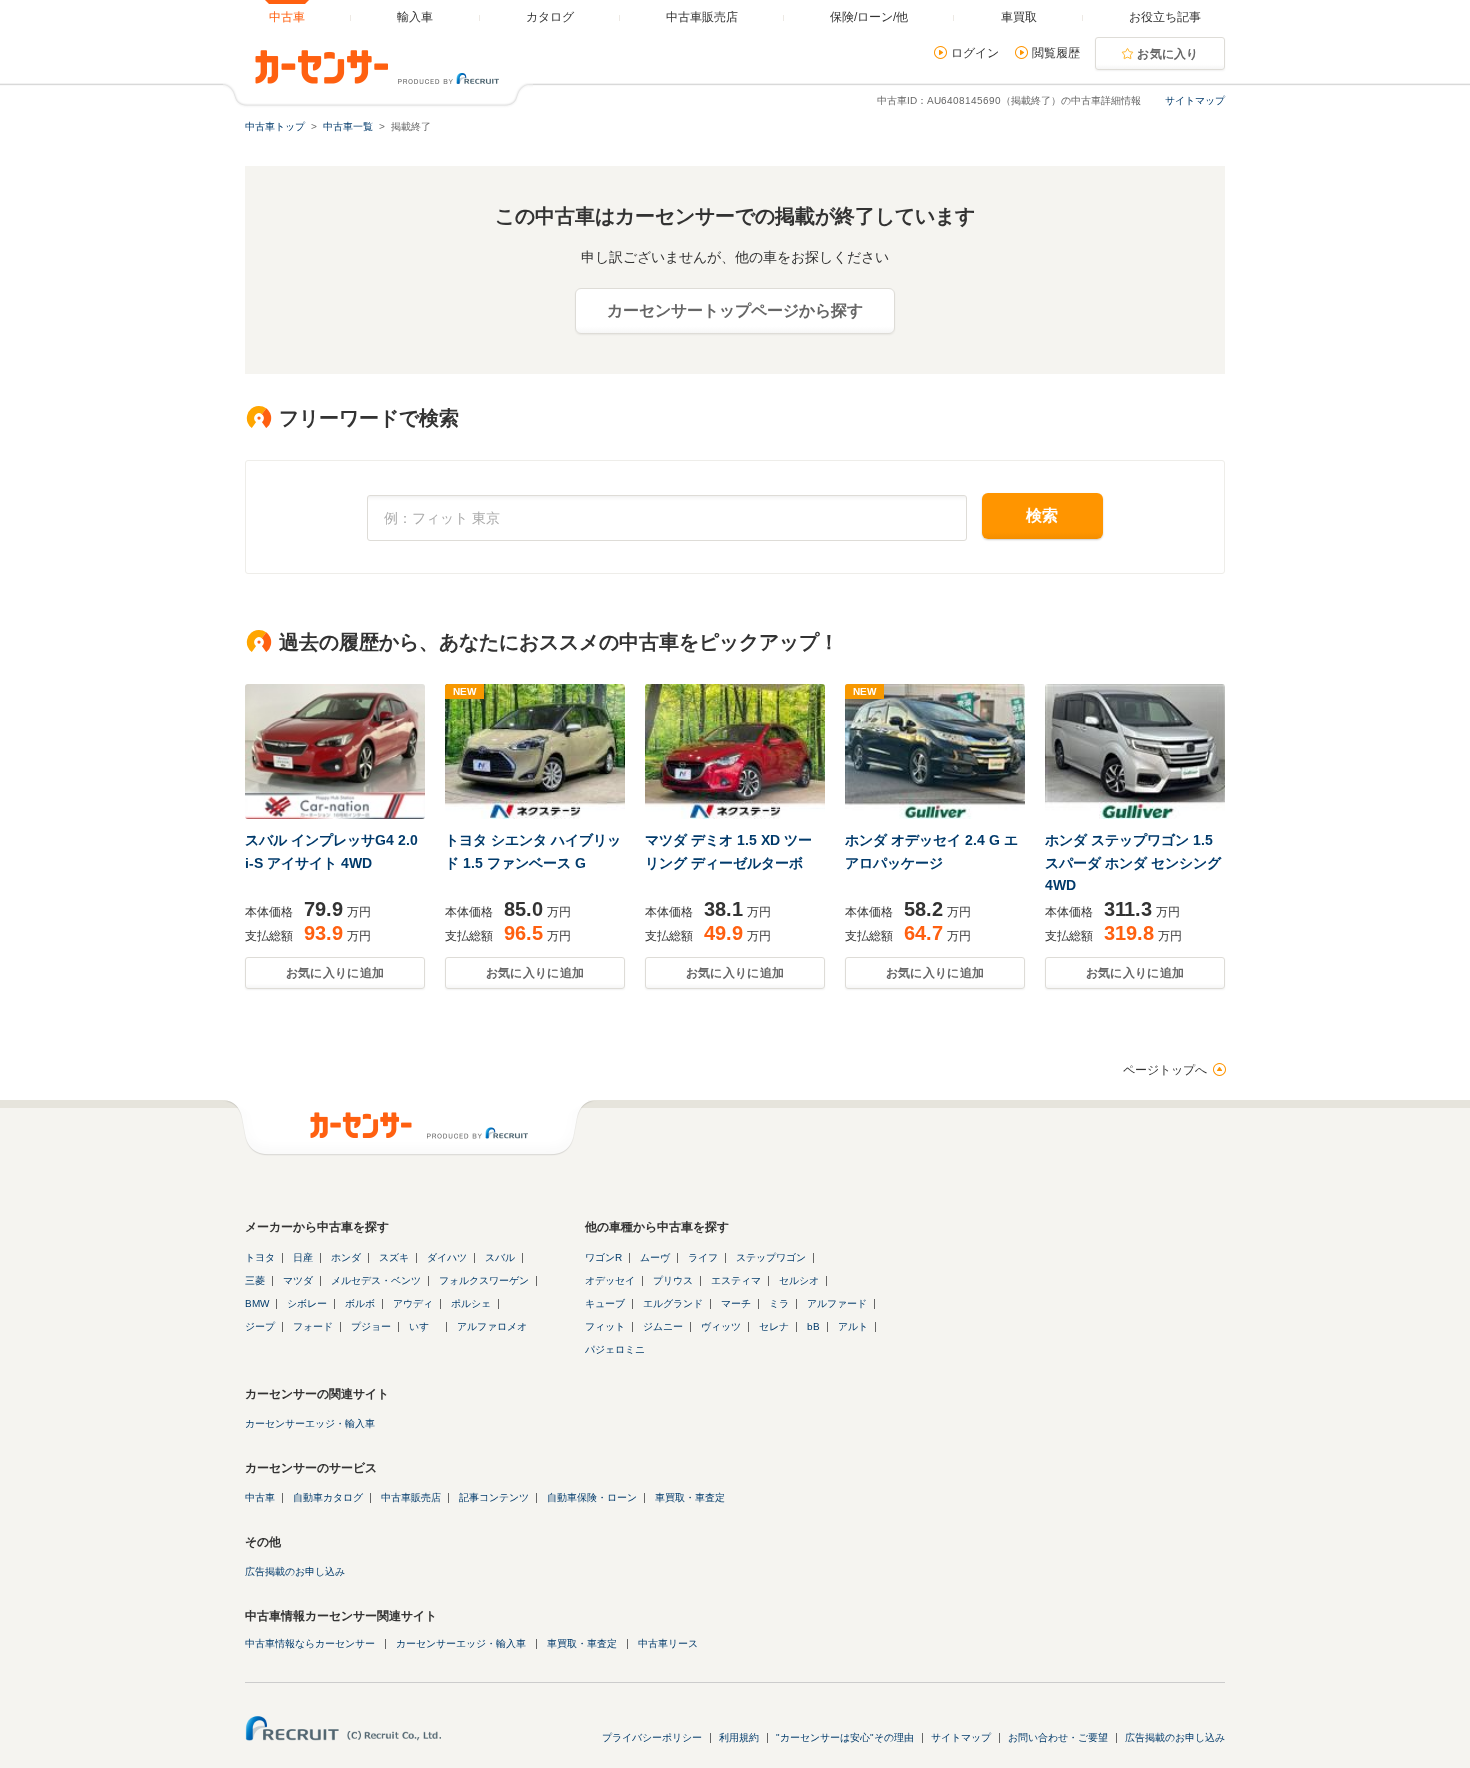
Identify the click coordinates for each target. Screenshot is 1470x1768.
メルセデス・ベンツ (376, 1280)
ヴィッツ (721, 1326)
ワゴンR (603, 1257)
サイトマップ (1195, 100)
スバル (500, 1257)
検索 (1042, 515)
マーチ (736, 1303)
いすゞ (424, 1326)
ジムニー (663, 1326)
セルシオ (799, 1280)
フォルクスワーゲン (484, 1280)
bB (813, 1326)
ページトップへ (1165, 1070)
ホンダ (346, 1257)
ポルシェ (471, 1303)
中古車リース (668, 1643)
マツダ (298, 1280)
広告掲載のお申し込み (295, 1571)
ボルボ (360, 1303)
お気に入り (1168, 54)
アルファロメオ (492, 1326)
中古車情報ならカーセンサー (310, 1643)
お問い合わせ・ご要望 (1058, 1737)
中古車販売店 (411, 1497)
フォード (313, 1326)
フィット (605, 1326)
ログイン (975, 53)
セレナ (774, 1326)
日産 (303, 1257)
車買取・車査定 (690, 1497)
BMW (257, 1303)
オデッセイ (610, 1280)
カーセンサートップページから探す (735, 310)
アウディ (413, 1303)
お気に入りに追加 (335, 973)
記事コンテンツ (494, 1497)
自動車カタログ (328, 1497)
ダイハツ (447, 1257)
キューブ (605, 1303)
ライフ (703, 1257)
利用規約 (739, 1737)
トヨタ (260, 1257)
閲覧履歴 (1056, 53)
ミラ (779, 1303)
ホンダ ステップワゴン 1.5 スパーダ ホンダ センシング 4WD (1133, 862)
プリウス (673, 1280)
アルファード (837, 1303)
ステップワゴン (771, 1257)
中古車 (260, 1497)
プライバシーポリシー (652, 1737)
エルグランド (673, 1303)
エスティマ (736, 1280)
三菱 (255, 1280)
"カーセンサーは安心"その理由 (845, 1737)
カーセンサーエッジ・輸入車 (310, 1423)
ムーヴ (655, 1257)
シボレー (307, 1303)
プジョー (371, 1326)
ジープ (260, 1326)
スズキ (394, 1257)
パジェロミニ (615, 1349)
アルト (853, 1326)
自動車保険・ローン (592, 1497)
